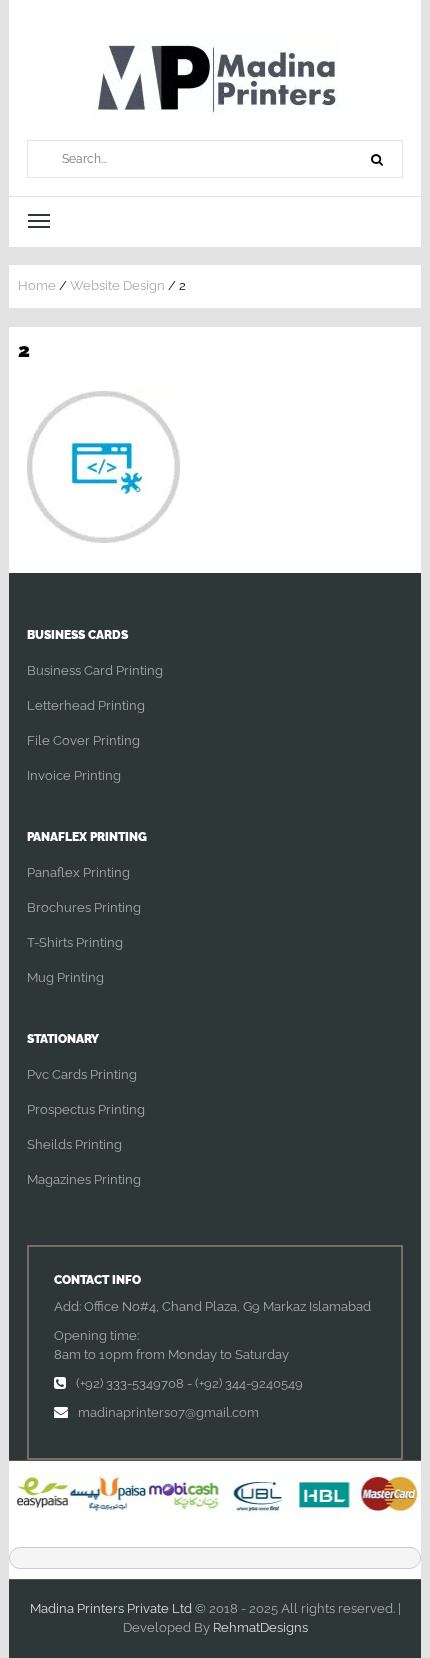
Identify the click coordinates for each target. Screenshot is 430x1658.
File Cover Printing (83, 740)
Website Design (117, 285)
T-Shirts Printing (75, 942)
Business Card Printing (95, 670)
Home (37, 285)
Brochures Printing (84, 907)
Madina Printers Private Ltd (111, 1608)
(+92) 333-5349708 (130, 1383)
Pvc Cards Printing (82, 1074)
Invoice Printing (74, 775)
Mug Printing (65, 977)
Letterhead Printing (86, 705)
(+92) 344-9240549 (249, 1383)
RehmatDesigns (260, 1627)
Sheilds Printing (74, 1144)
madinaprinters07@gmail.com (168, 1412)
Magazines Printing (84, 1179)
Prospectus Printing (86, 1109)
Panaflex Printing (78, 872)
